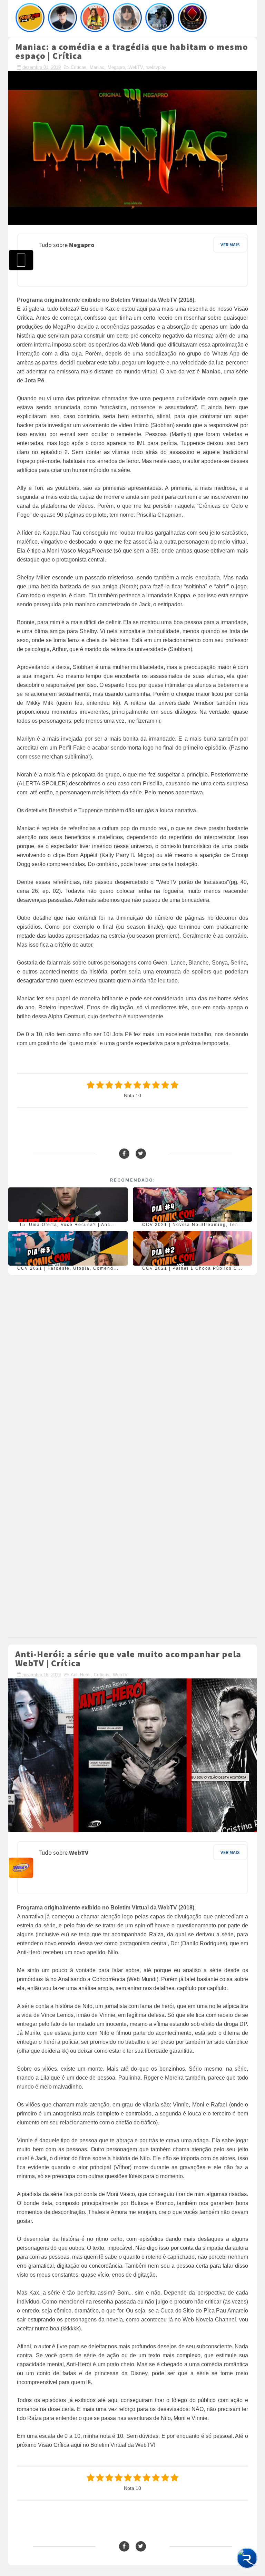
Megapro (116, 67)
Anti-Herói (81, 1675)
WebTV (136, 67)
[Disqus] (132, 1364)
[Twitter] (141, 1154)
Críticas (78, 67)
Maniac (97, 67)
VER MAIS (230, 245)
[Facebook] (124, 1154)
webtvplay (156, 67)
